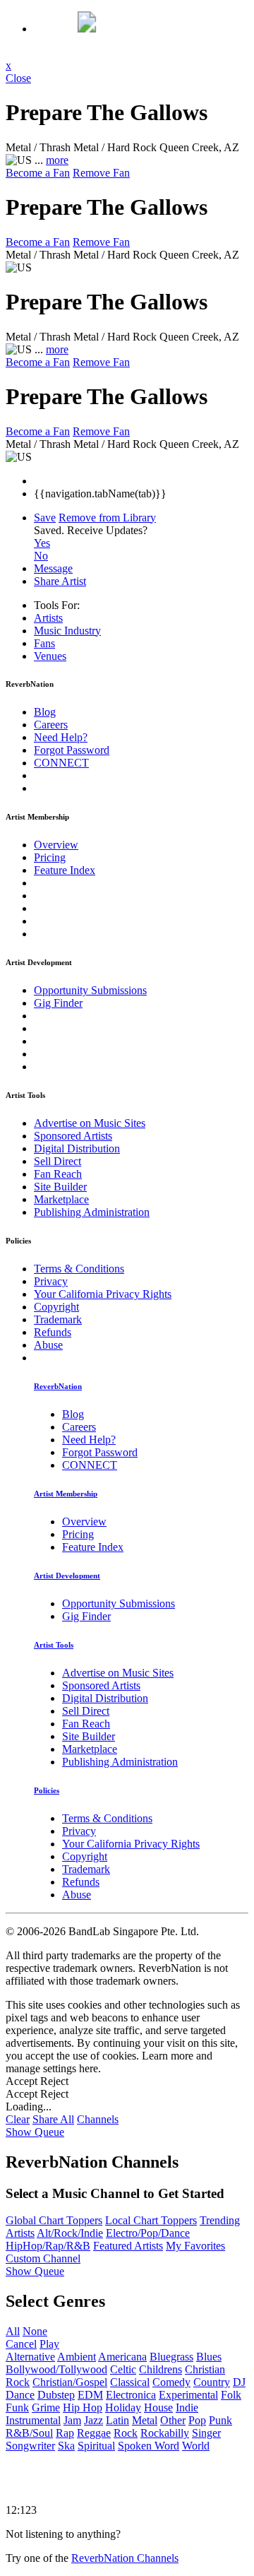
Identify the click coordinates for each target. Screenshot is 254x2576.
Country (212, 2382)
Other (173, 2420)
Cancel (21, 2344)
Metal (145, 2420)
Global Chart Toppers (54, 2220)
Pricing (50, 857)
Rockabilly (165, 2433)
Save (45, 518)
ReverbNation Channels (125, 2558)
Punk (220, 2420)
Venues (50, 656)
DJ (239, 2382)
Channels (98, 2119)
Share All (53, 2119)
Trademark (58, 1319)
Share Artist (60, 581)
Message (53, 568)
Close (18, 78)
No (41, 556)
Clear (18, 2119)
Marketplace (61, 1199)
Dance (20, 2395)
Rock (126, 2433)
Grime (46, 2407)
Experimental (188, 2395)
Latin (117, 2420)
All (13, 2331)
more (57, 160)
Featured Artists (128, 2246)
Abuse (48, 1345)
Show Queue (35, 2132)
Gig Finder (58, 1003)
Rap (65, 2433)
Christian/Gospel (70, 2382)
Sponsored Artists (73, 1136)
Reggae (94, 2433)
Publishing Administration (92, 1212)
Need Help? (61, 737)
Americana (122, 2357)
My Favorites (195, 2246)
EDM (90, 2395)
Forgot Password (72, 750)
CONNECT (61, 763)
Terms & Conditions (79, 1269)
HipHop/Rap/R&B (48, 2246)
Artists (48, 618)
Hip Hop (83, 2407)
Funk (17, 2407)
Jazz (93, 2420)
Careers (51, 725)
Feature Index (65, 870)
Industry (67, 631)
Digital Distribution (77, 1148)
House (158, 2407)
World (196, 2446)
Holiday (123, 2407)
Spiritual (96, 2446)
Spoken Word (149, 2446)
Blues (209, 2357)
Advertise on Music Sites (90, 1123)
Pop (197, 2420)
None (35, 2331)
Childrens (161, 2369)
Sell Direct (58, 1161)
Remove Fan (101, 173)
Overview (56, 845)
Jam (72, 2420)
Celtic (123, 2369)
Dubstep (56, 2395)
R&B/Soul (29, 2433)
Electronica (131, 2395)
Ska (66, 2446)
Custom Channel (43, 2258)
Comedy (171, 2382)
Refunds (53, 1332)
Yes (42, 543)
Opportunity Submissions (90, 990)
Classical (130, 2382)
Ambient (77, 2357)
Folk (231, 2395)
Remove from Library (107, 518)
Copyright (56, 1307)
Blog (45, 712)
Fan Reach (58, 1174)
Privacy (51, 1281)
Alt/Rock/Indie (70, 2233)
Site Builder (60, 1187)
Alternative (30, 2357)
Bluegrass (171, 2357)
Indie (187, 2407)
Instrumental (33, 2420)
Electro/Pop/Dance (148, 2233)
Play (49, 2344)
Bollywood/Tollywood (56, 2369)
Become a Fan (38, 173)
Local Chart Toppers (151, 2220)
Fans (44, 643)
